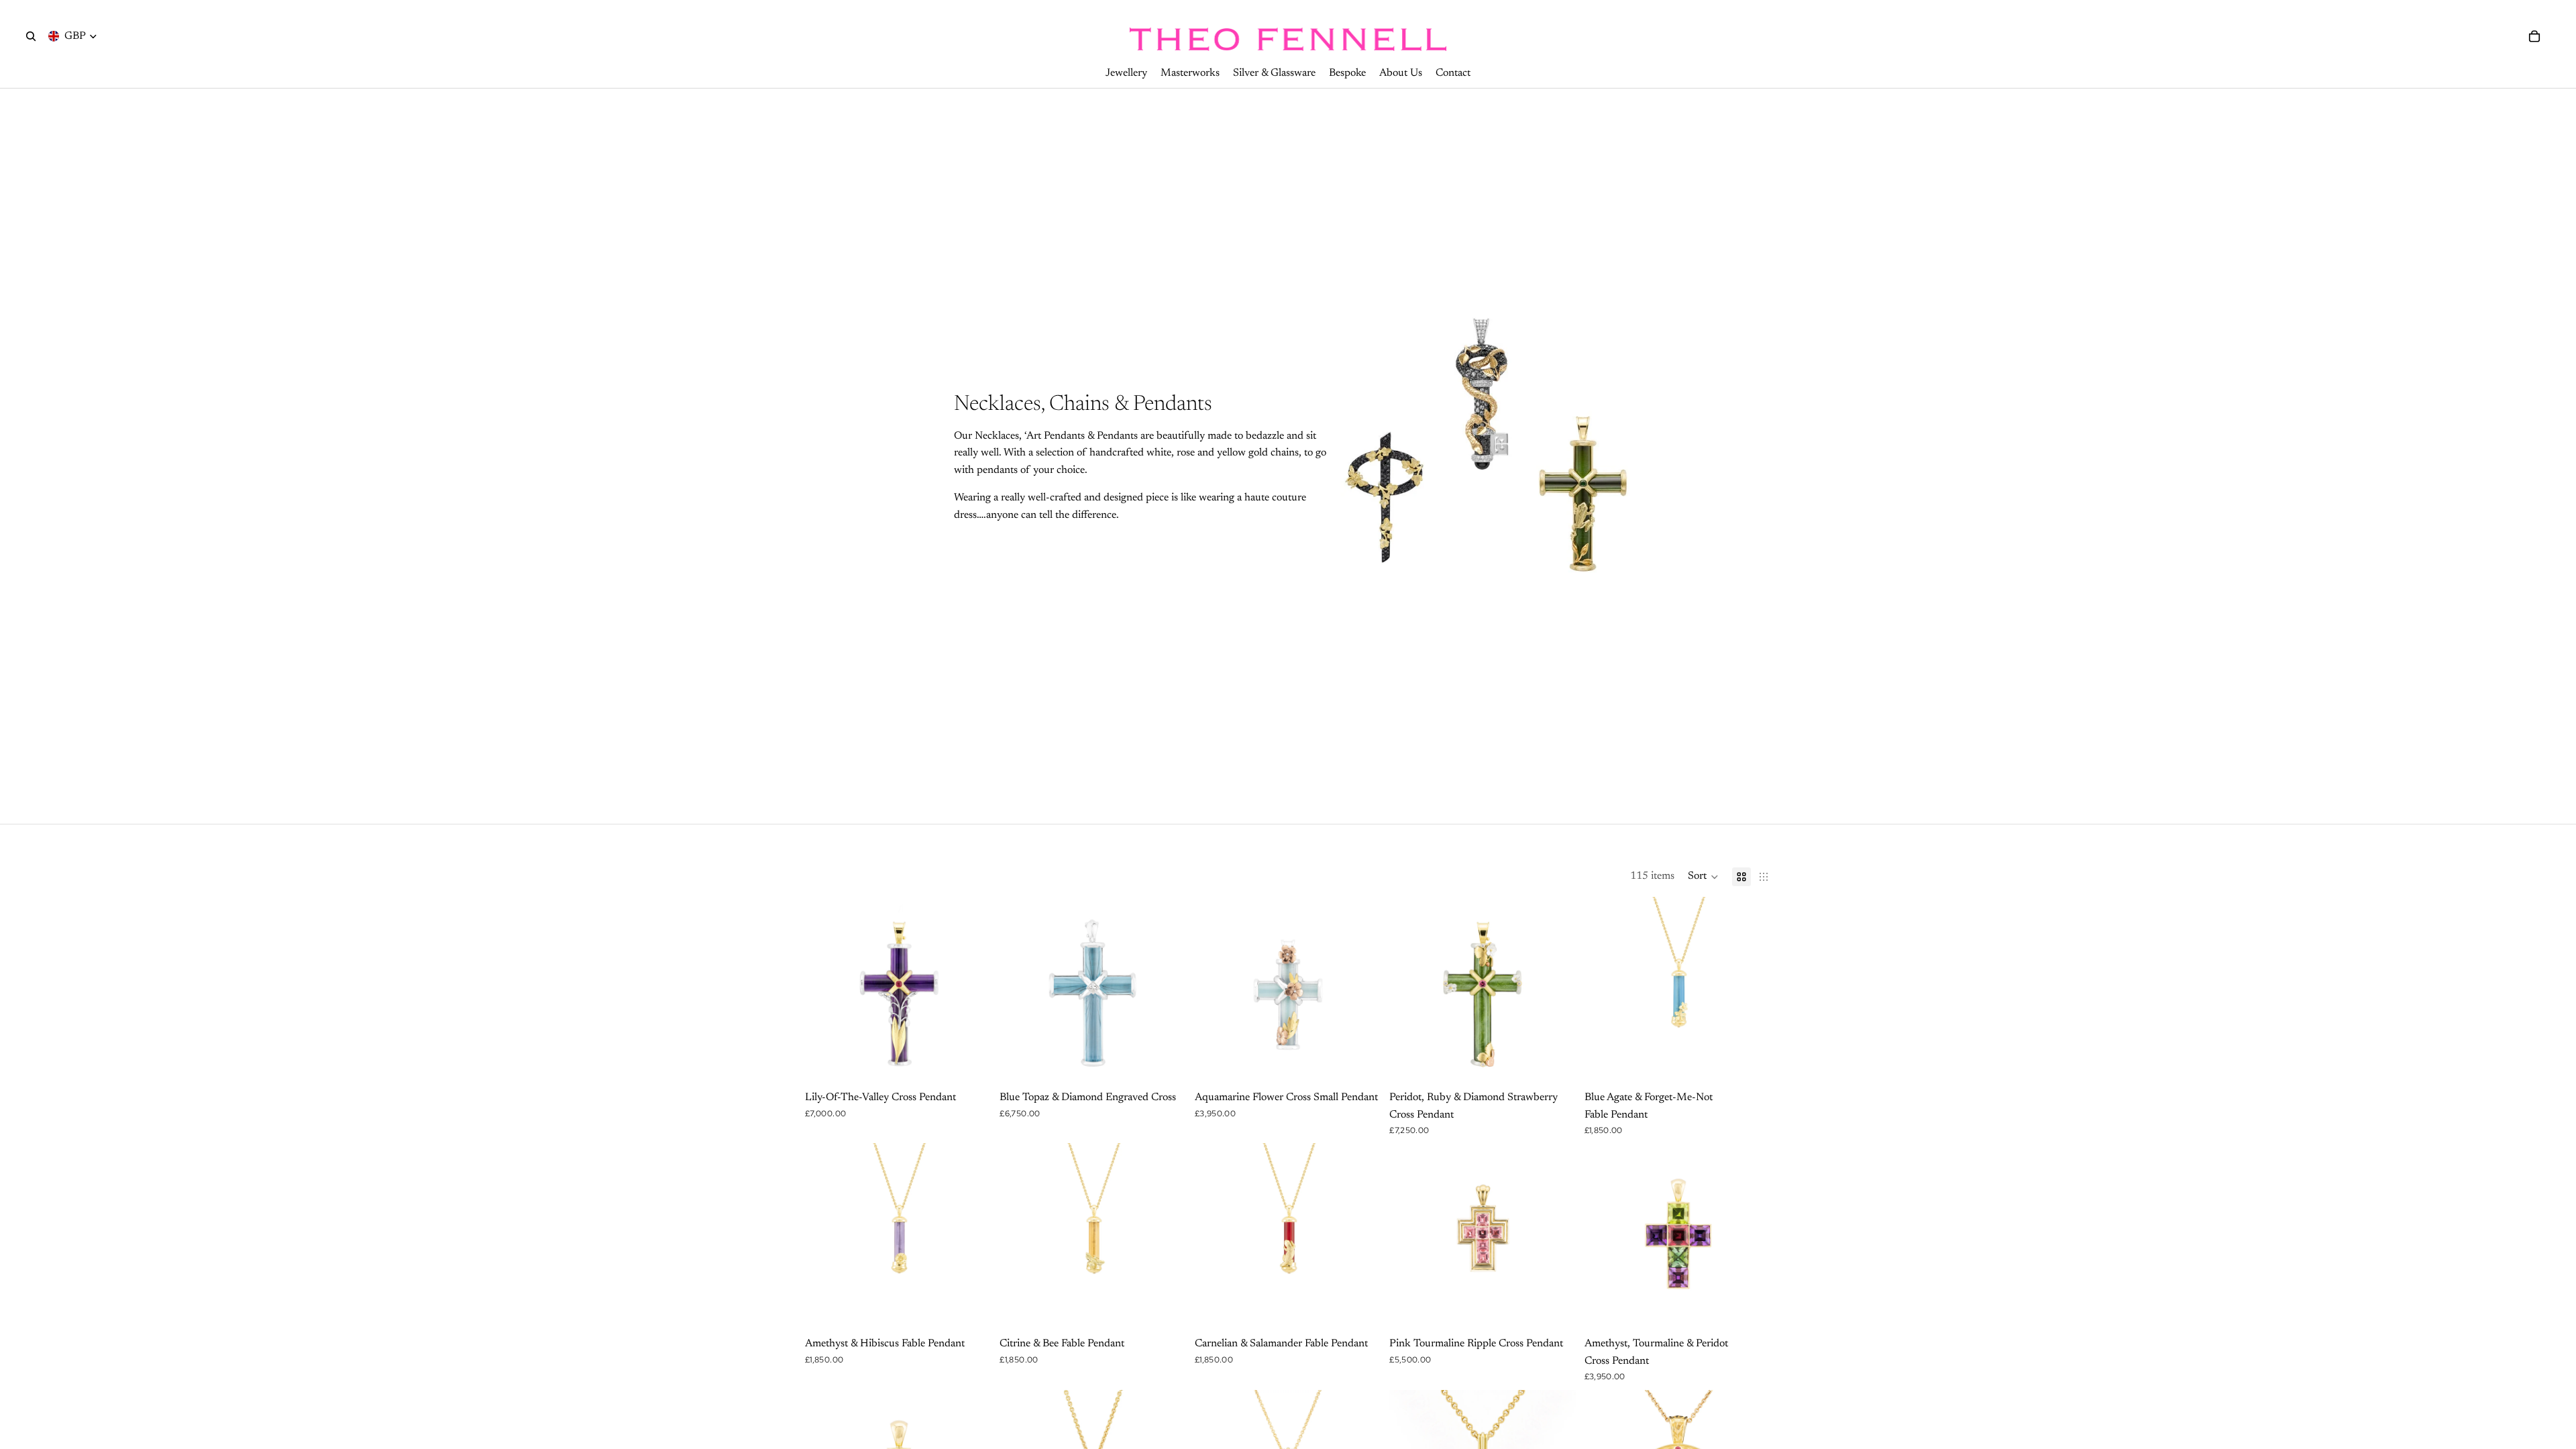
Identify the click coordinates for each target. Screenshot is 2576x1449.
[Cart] (2534, 36)
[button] (1703, 877)
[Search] (31, 36)
